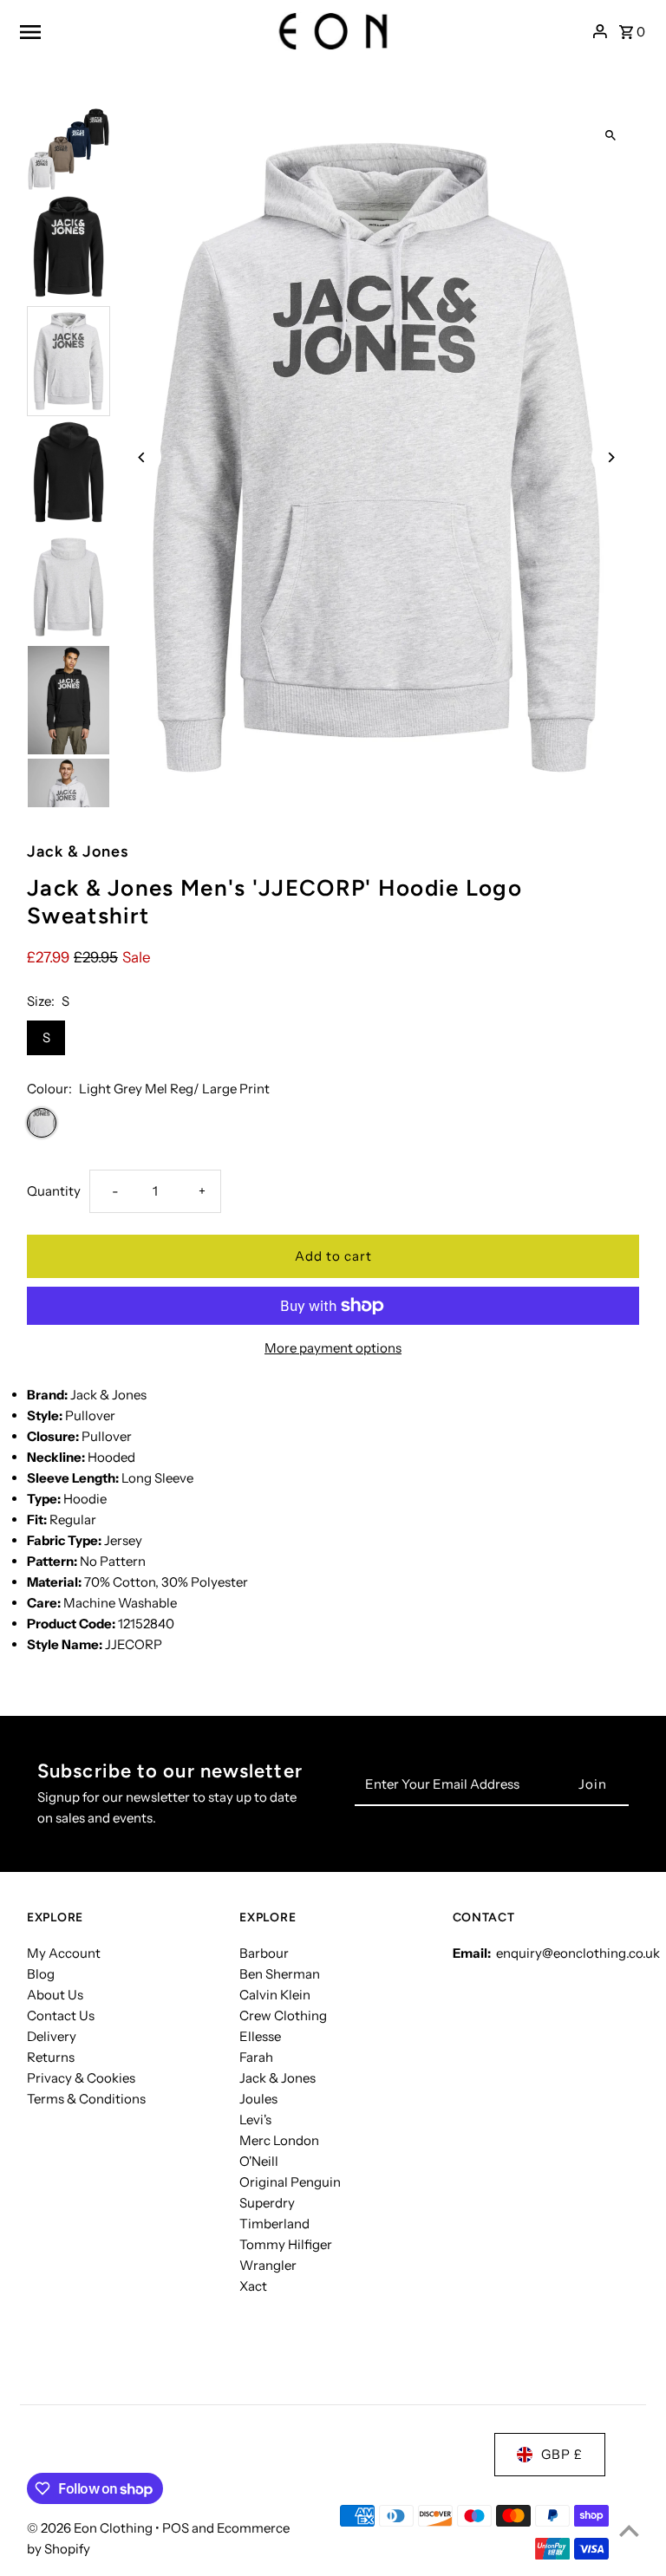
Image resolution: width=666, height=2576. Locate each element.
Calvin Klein (275, 1995)
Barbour (264, 1953)
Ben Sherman (280, 1974)
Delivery (52, 2036)
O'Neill (259, 2161)
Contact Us (61, 2015)
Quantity (54, 1191)
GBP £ (562, 2454)
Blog (41, 1974)
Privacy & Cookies (81, 2078)
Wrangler (268, 2265)
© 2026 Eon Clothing (91, 2528)
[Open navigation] (137, 31)
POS (176, 2528)
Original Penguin (290, 2182)
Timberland (274, 2224)
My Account (64, 1953)
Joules (258, 2099)
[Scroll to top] (629, 2530)
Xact (253, 2286)
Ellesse (260, 2036)
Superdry (267, 2203)
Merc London (279, 2140)
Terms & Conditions (86, 2099)
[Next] (611, 457)
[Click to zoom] (611, 136)
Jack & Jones (277, 2078)
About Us (55, 1995)
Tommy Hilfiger (286, 2244)
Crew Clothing (283, 2015)
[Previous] (142, 457)
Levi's (255, 2119)
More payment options (333, 1348)
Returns (51, 2057)
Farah (256, 2057)
